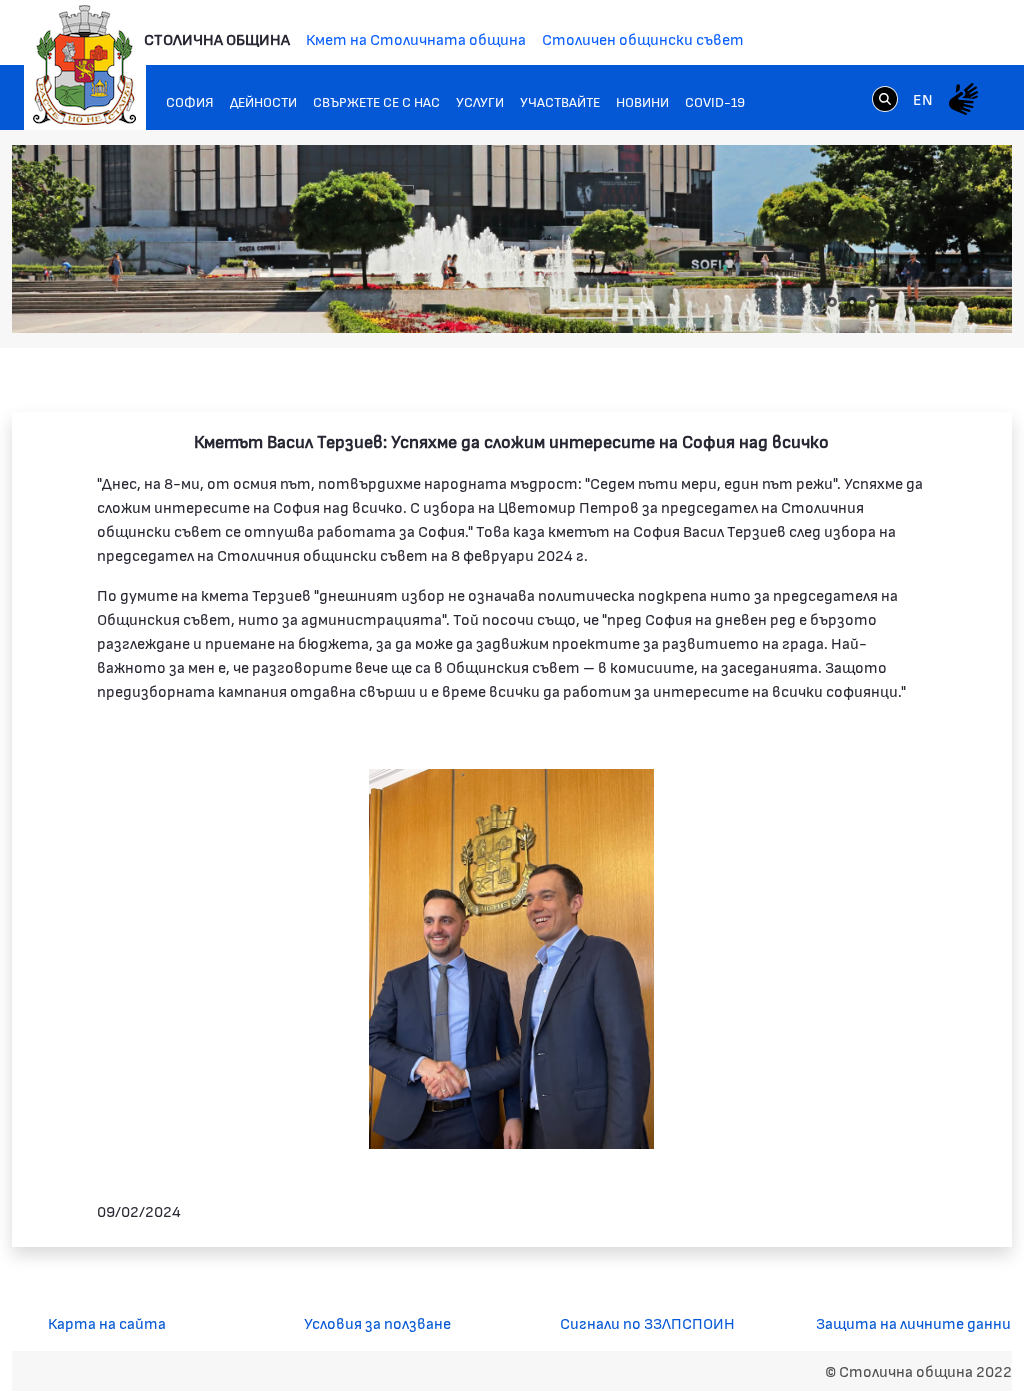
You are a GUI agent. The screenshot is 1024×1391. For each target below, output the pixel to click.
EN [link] (923, 98)
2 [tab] (852, 302)
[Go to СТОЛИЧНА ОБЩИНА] (85, 65)
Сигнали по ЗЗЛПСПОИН (647, 1322)
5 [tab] (912, 302)
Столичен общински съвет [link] (643, 38)
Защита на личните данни (913, 1322)
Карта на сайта (107, 1322)
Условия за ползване (377, 1322)
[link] (885, 98)
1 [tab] (832, 302)
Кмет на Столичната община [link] (416, 38)
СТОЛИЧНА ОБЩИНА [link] (217, 38)
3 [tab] (872, 302)
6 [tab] (932, 302)
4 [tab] (892, 302)
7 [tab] (952, 302)
